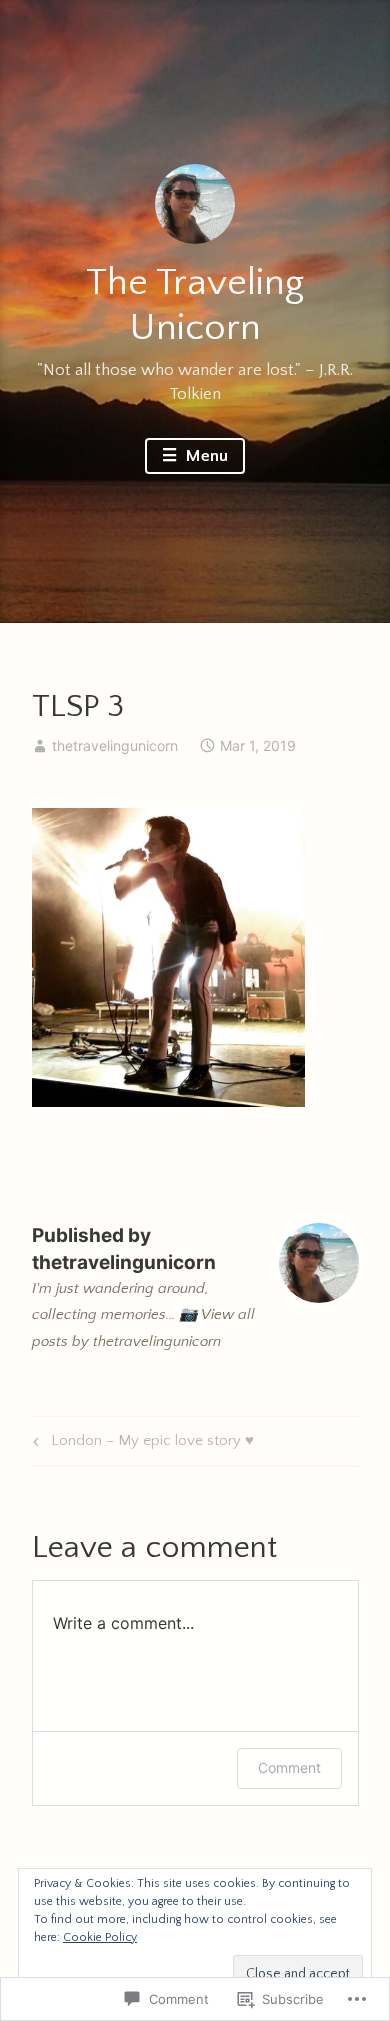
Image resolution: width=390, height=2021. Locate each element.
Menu (205, 456)
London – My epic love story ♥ (140, 1444)
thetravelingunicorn (115, 745)
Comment (289, 1767)
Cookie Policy (100, 1937)
